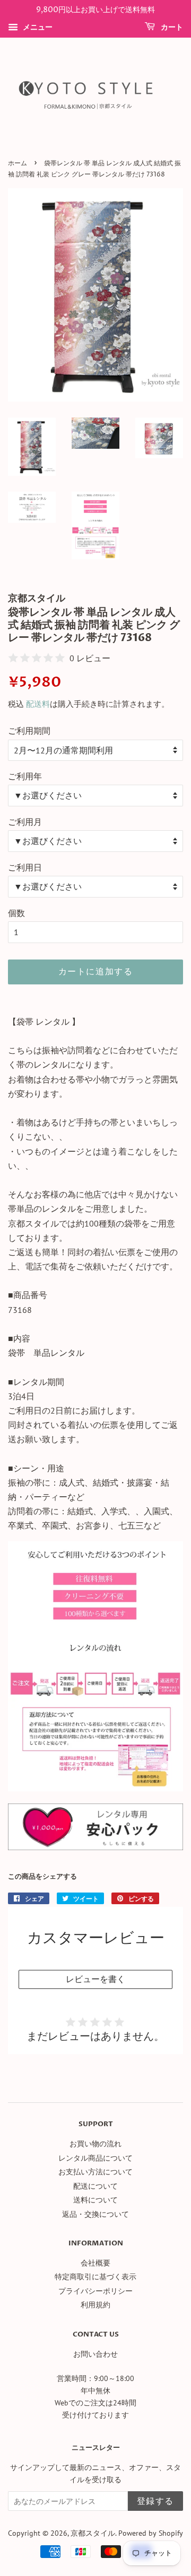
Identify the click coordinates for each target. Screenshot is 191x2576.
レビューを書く (95, 1979)
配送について (95, 2186)
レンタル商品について (95, 2158)
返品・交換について (95, 2214)
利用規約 (95, 2305)
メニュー (37, 27)
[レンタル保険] (95, 1847)
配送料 (38, 704)
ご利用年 (25, 776)
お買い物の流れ (95, 2144)
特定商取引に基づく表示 (95, 2277)
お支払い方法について (95, 2172)
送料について (95, 2200)
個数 (16, 913)
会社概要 (95, 2263)
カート (171, 27)
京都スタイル (93, 2533)
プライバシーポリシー (95, 2291)
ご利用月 (25, 822)
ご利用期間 (29, 731)
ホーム (18, 163)
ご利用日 (25, 867)
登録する (155, 2501)
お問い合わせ (95, 2354)
